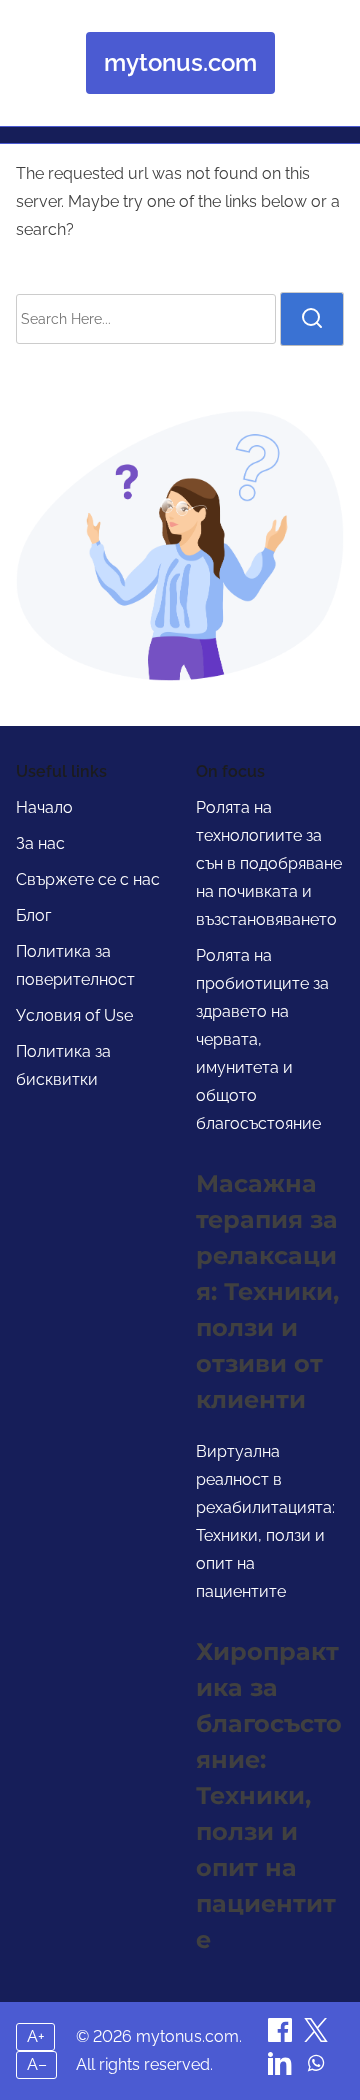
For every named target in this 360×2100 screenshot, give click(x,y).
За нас (40, 843)
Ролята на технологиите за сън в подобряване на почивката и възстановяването (269, 863)
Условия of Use (74, 1015)
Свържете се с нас (88, 879)
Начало (44, 807)
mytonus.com (180, 62)
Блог (33, 915)
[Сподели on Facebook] (282, 2036)
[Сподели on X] (316, 2036)
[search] (312, 319)
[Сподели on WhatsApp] (316, 2069)
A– (37, 2064)
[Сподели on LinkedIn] (282, 2069)
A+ (36, 2036)
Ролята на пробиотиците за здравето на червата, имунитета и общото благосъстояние (262, 1039)
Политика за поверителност (75, 965)
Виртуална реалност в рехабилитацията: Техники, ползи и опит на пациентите (265, 1521)
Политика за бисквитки (63, 1065)
